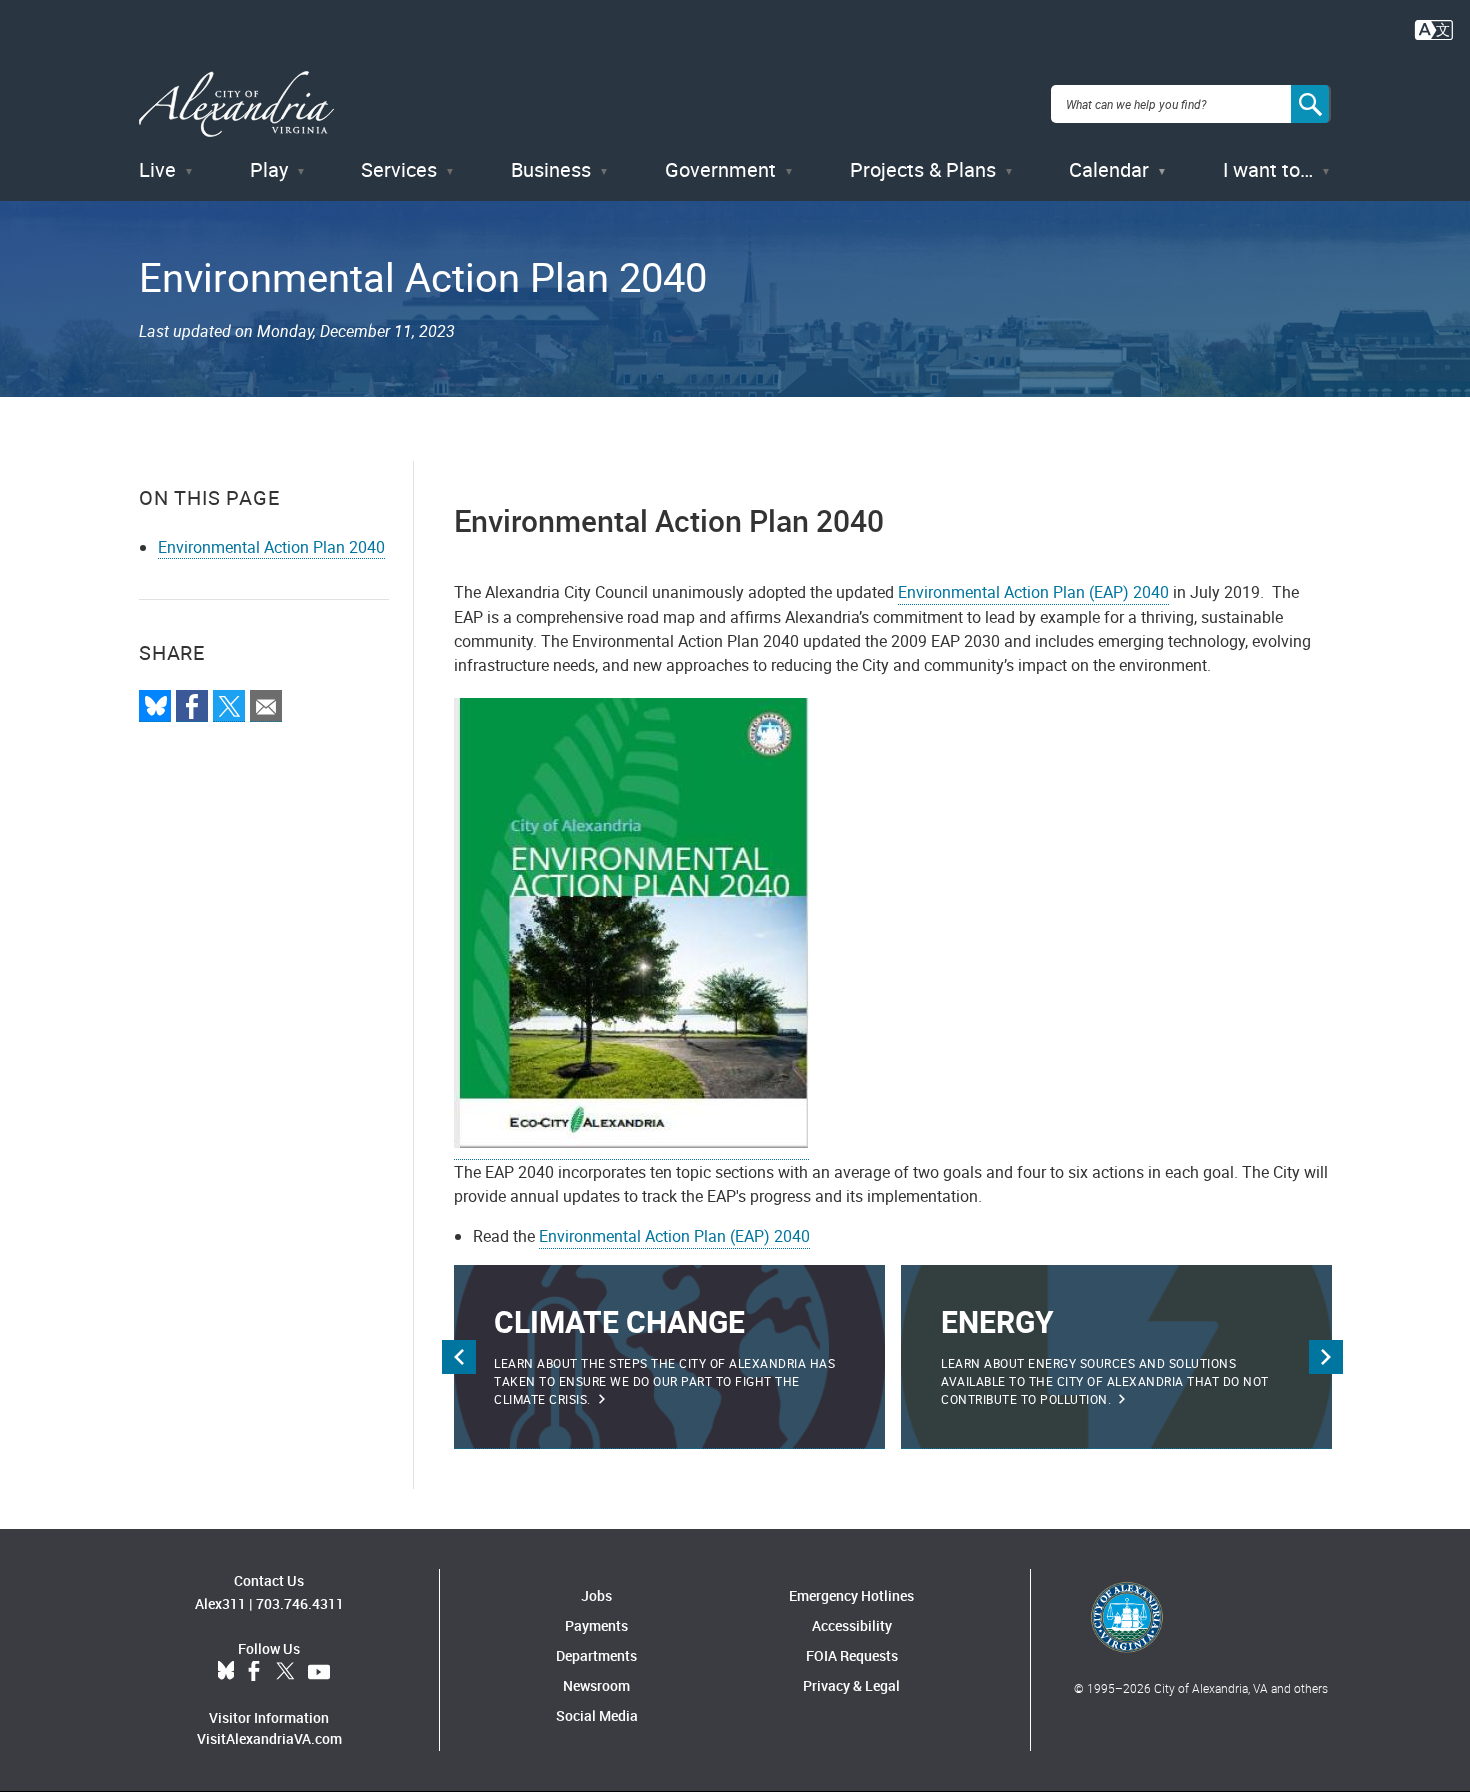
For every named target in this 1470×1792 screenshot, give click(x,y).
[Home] (236, 104)
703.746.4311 (300, 1603)
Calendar (1109, 169)
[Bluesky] (155, 706)
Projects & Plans (923, 169)
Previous (459, 1357)
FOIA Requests (852, 1655)
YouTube (319, 1672)
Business (551, 169)
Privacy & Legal (851, 1685)
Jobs (596, 1595)
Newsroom (596, 1685)
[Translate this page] (1434, 28)
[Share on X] (229, 706)
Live (157, 169)
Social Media (597, 1715)
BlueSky (226, 1672)
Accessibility (852, 1625)
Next (1326, 1357)
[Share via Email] (266, 706)
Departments (596, 1655)
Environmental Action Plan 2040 (271, 547)
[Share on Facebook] (192, 706)
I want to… (1268, 169)
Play (269, 169)
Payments (596, 1625)
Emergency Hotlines (851, 1595)
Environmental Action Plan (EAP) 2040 (1033, 592)
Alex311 (220, 1603)
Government (720, 169)
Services (399, 169)
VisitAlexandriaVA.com (269, 1738)
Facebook (254, 1672)
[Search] (1311, 104)
